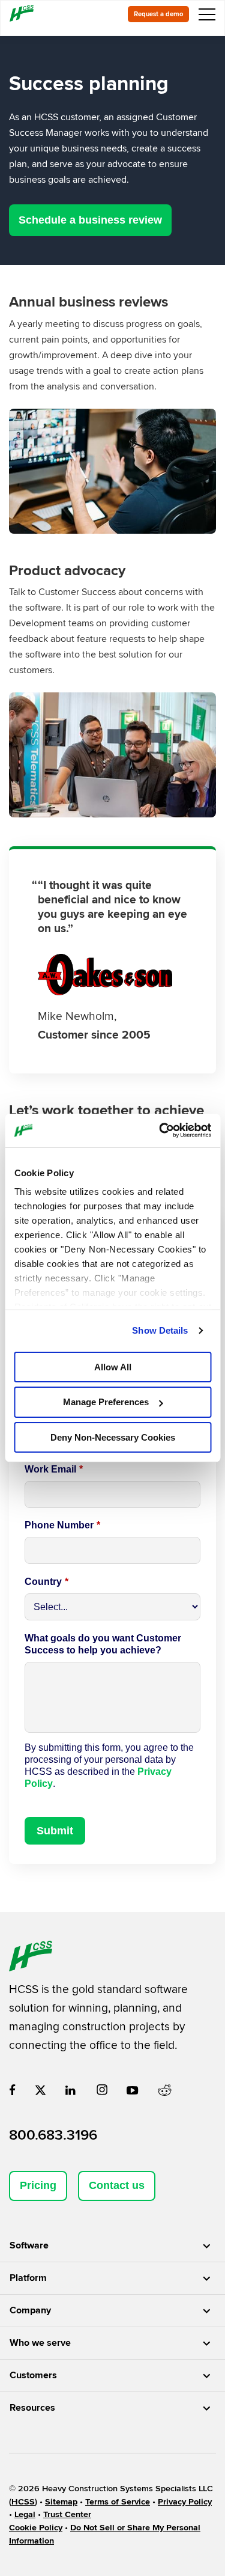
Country (46, 1582)
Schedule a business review (90, 220)
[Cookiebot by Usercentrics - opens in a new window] (160, 1131)
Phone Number (62, 1525)
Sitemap (61, 2502)
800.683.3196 (53, 2135)
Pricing (38, 2185)
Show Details (160, 1330)
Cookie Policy (36, 2528)
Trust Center (67, 2514)
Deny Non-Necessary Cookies (113, 1437)
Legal (25, 2514)
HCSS (23, 2502)
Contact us (117, 2185)
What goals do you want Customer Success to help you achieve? (103, 1644)
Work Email (54, 1469)
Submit (55, 1831)
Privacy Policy (185, 2502)
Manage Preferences (106, 1402)
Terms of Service (118, 2502)
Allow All (113, 1366)
